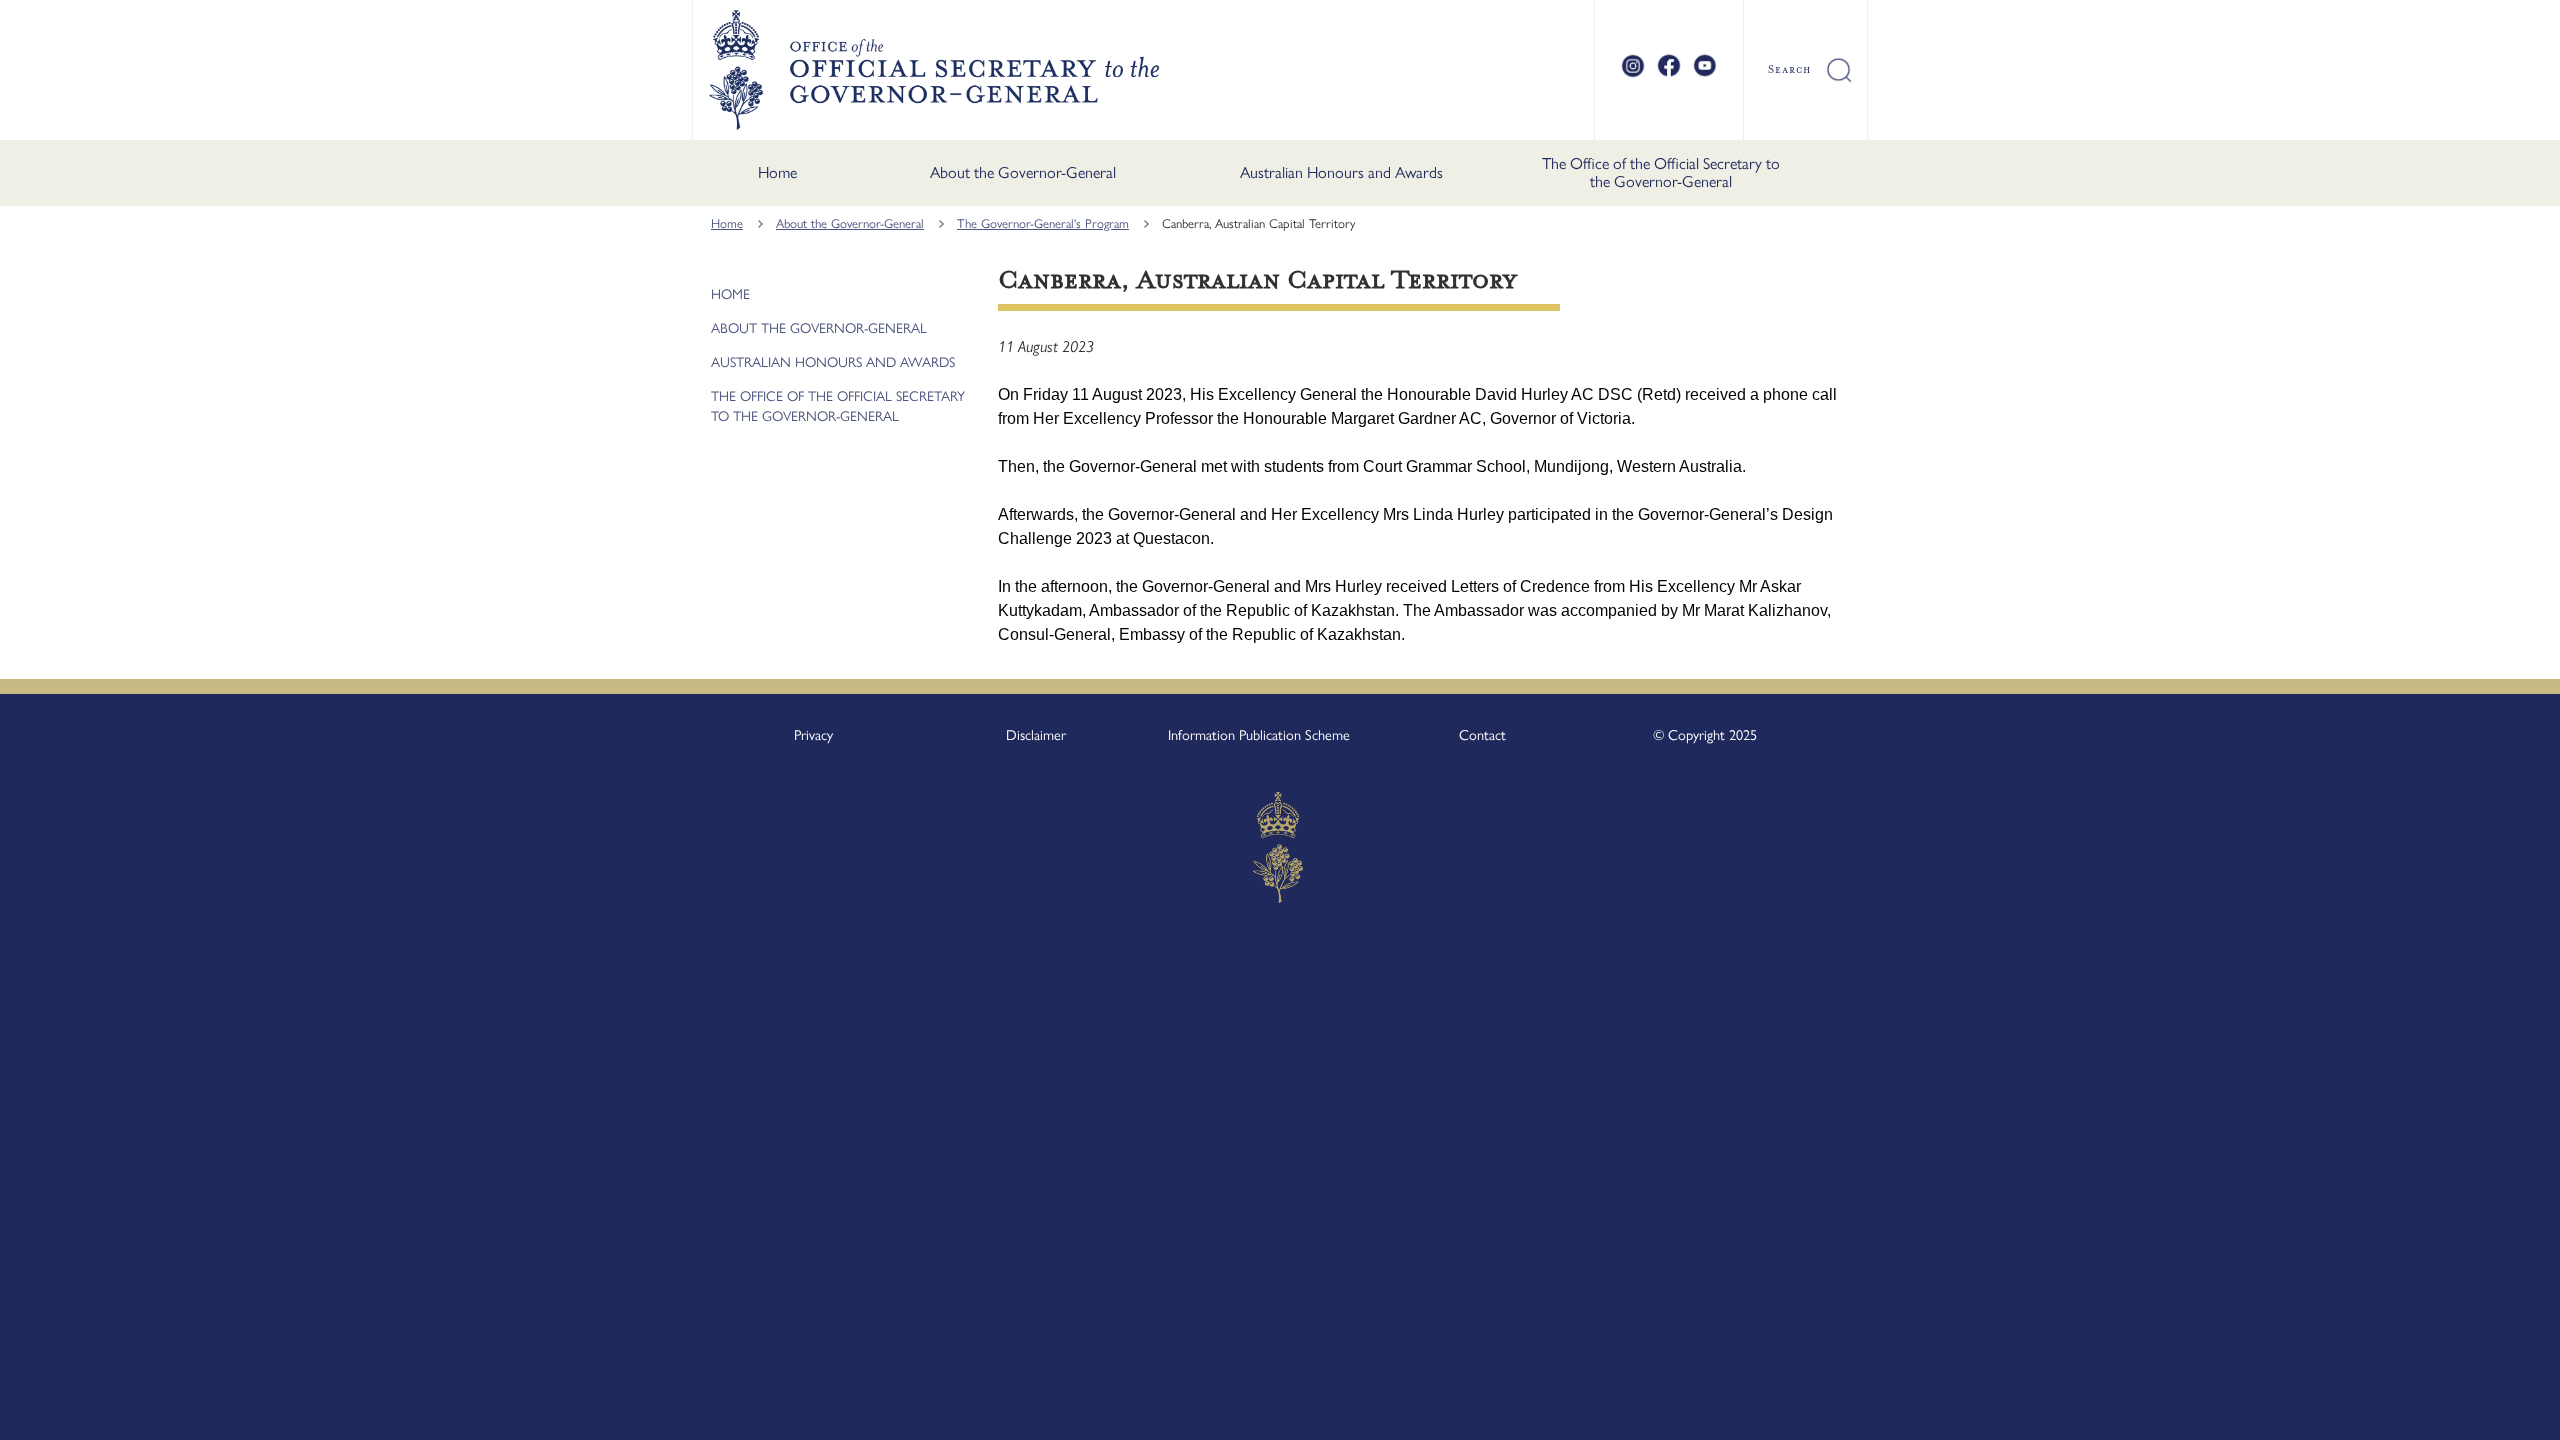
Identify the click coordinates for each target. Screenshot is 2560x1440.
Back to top (2492, 1411)
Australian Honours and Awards (1341, 172)
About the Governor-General (1023, 172)
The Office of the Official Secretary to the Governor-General (1661, 172)
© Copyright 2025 (1705, 735)
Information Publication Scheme (1259, 735)
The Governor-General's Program (1043, 223)
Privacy (813, 735)
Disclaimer (1036, 735)
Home (777, 172)
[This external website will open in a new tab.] (1633, 74)
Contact (1482, 735)
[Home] (933, 70)
